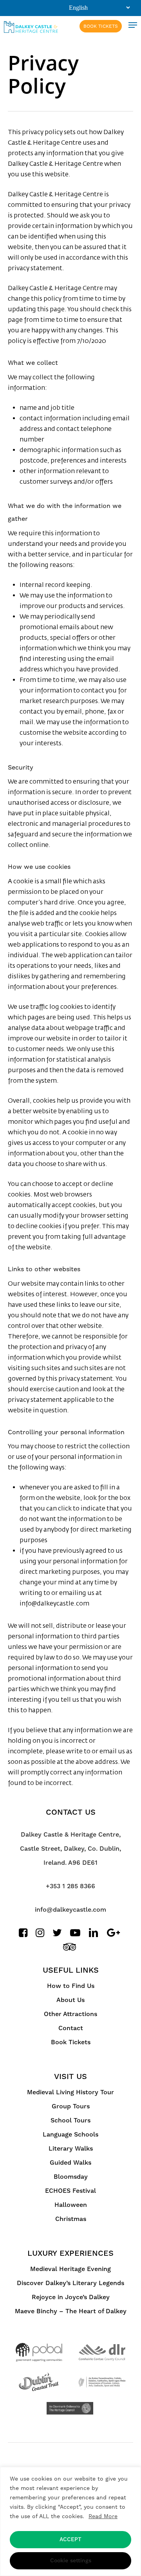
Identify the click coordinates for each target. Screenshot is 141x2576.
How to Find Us (71, 1986)
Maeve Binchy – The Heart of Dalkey (71, 2311)
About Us (70, 2000)
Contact (71, 2028)
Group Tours (71, 2106)
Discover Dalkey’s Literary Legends (70, 2283)
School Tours (70, 2120)
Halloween (71, 2205)
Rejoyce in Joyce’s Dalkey (71, 2297)
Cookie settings (71, 2561)
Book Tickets (71, 2042)
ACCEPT (70, 2540)
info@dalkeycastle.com (70, 1910)
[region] (70, 2521)
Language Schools (70, 2135)
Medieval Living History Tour (70, 2092)
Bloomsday (71, 2177)
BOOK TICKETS (101, 26)
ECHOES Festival (70, 2191)
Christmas (71, 2219)
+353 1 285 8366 (70, 1886)
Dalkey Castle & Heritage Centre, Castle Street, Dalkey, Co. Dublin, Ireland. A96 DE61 (70, 1849)
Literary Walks (71, 2149)
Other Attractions (70, 2014)
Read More (103, 2516)
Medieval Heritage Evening (70, 2269)
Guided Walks (70, 2163)
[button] (133, 25)
